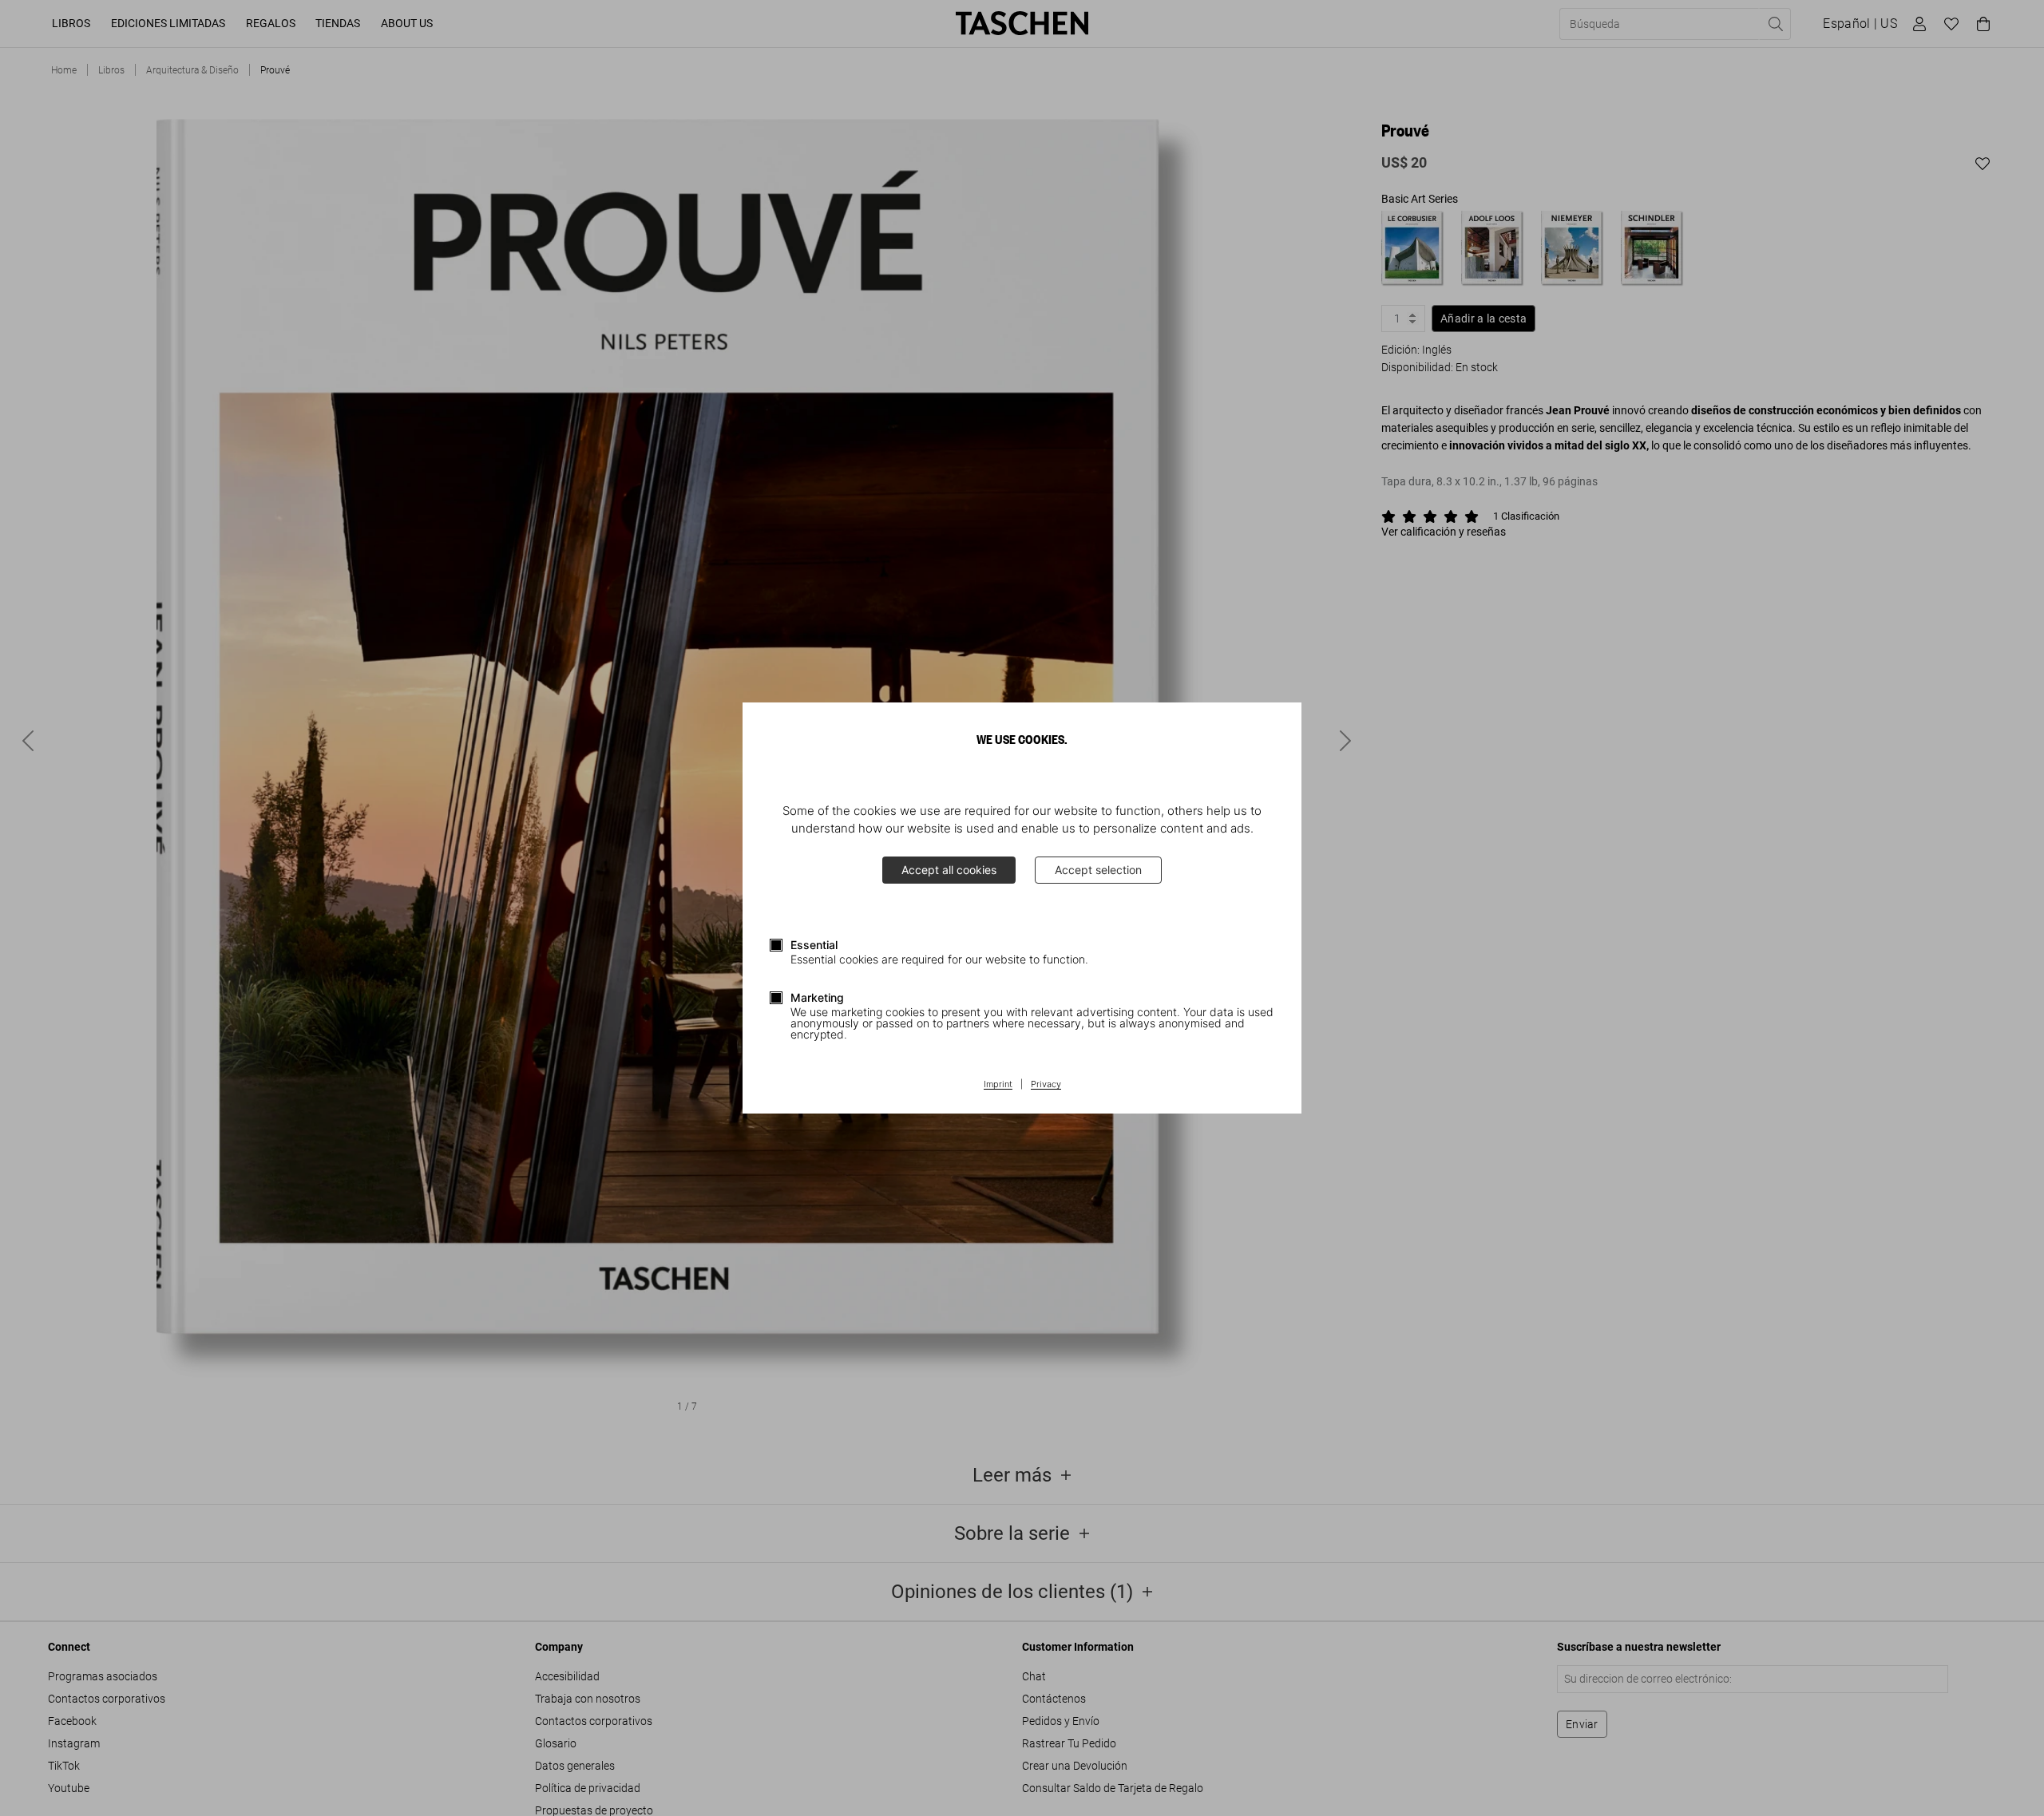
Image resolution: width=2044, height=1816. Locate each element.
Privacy (1046, 1085)
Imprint (998, 1085)
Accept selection (1098, 870)
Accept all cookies (949, 870)
